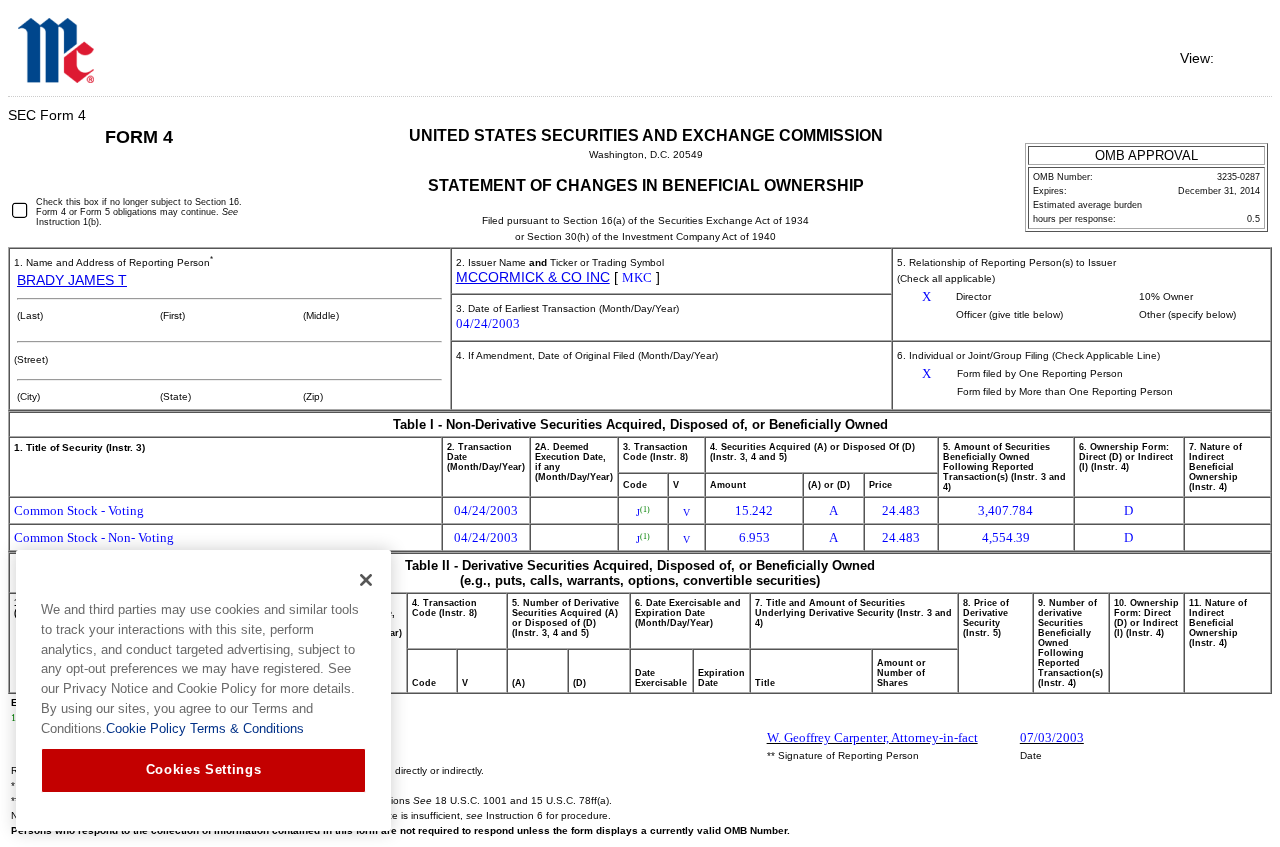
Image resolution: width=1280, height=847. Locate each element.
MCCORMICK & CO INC (533, 277)
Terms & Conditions (245, 728)
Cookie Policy (146, 728)
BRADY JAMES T (72, 280)
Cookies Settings (204, 769)
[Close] (366, 580)
